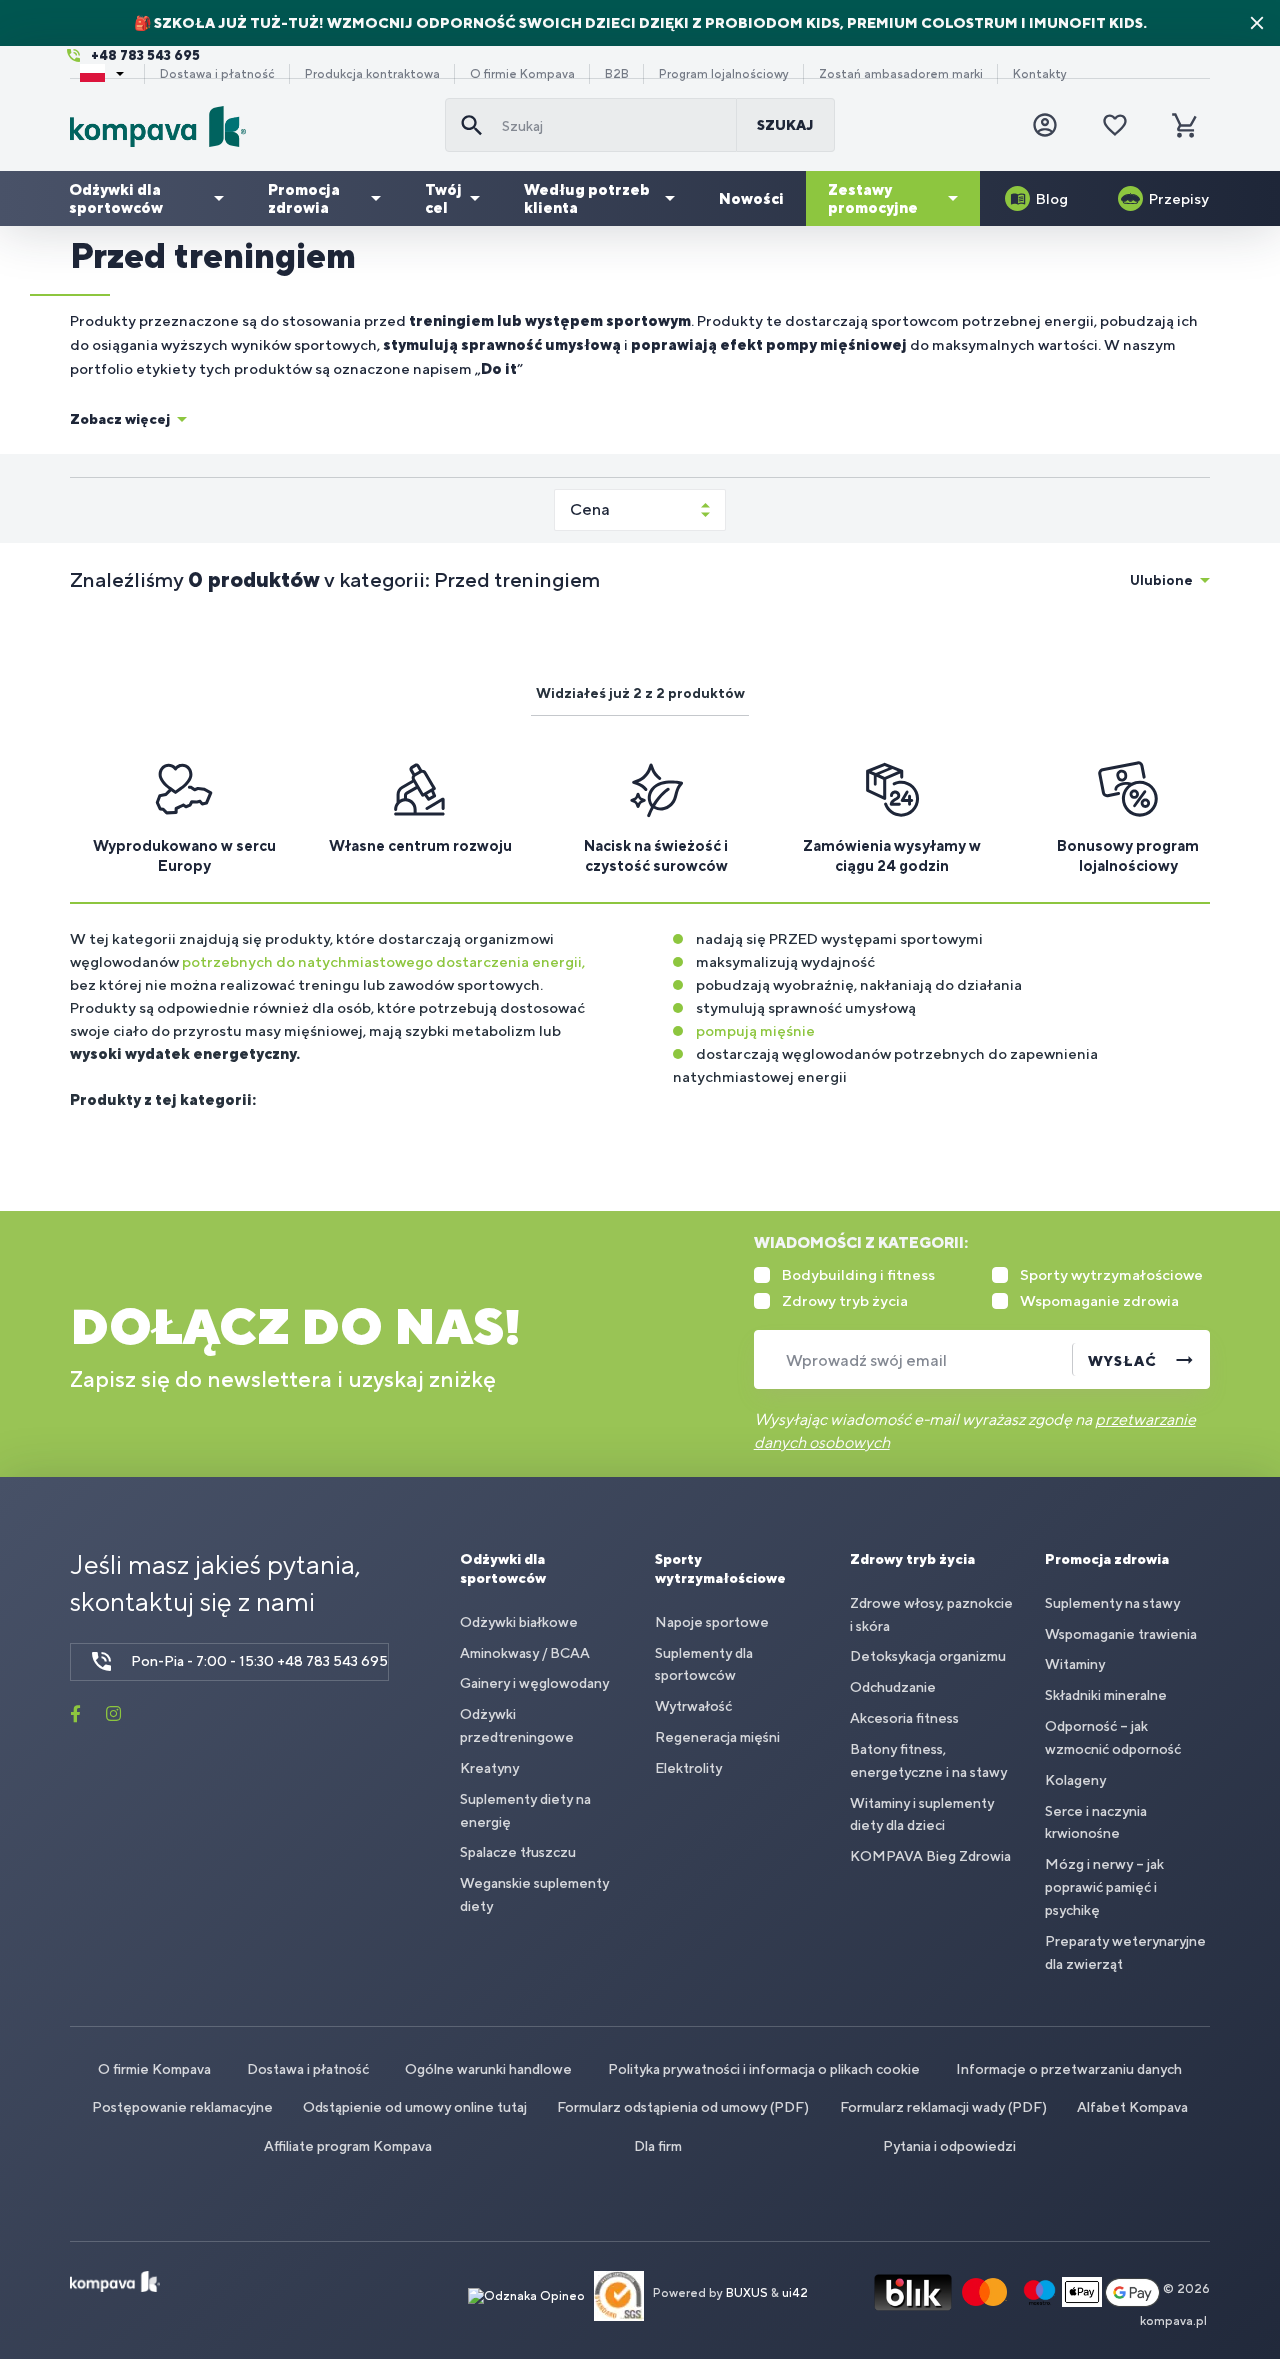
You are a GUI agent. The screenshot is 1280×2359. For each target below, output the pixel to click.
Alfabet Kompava (1132, 2107)
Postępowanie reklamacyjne (182, 2107)
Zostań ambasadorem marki (901, 74)
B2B (617, 74)
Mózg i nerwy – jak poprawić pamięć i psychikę (1104, 1887)
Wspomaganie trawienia (1121, 1634)
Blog (1052, 198)
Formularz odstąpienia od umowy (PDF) (683, 2107)
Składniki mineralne (1106, 1695)
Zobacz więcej (120, 419)
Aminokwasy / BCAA (525, 1653)
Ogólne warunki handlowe (488, 2069)
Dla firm (658, 2146)
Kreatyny (489, 1768)
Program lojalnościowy (724, 74)
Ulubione (1161, 580)
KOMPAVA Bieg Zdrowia (930, 1856)
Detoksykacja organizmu (928, 1656)
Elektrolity (688, 1768)
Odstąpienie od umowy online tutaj (415, 2107)
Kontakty (1040, 74)
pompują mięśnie (755, 1030)
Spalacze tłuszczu (518, 1852)
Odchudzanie (893, 1687)
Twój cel (443, 198)
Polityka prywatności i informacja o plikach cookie (764, 2069)
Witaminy (1075, 1664)
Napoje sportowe (712, 1622)
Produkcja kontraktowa (372, 74)
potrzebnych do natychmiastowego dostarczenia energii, (382, 961)
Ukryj (1257, 23)
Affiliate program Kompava (348, 2146)
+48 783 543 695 (145, 55)
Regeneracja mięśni (717, 1737)
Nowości (751, 198)
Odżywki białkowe (519, 1622)
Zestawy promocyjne (873, 198)
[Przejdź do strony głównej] (249, 126)
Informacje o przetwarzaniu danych (1069, 2069)
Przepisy (1179, 198)
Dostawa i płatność (217, 74)
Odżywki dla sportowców (116, 198)
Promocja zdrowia (304, 198)
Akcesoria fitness (904, 1718)
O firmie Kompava (522, 74)
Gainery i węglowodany (534, 1683)
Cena (590, 509)
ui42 (795, 2293)
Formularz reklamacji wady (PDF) (943, 2107)
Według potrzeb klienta (587, 198)
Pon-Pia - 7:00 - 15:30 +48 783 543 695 (259, 1661)
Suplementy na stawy (1112, 1603)
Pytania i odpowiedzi (949, 2146)
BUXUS (747, 2293)
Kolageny (1075, 1780)
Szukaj (785, 125)
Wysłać (1122, 1361)
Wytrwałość (693, 1706)
